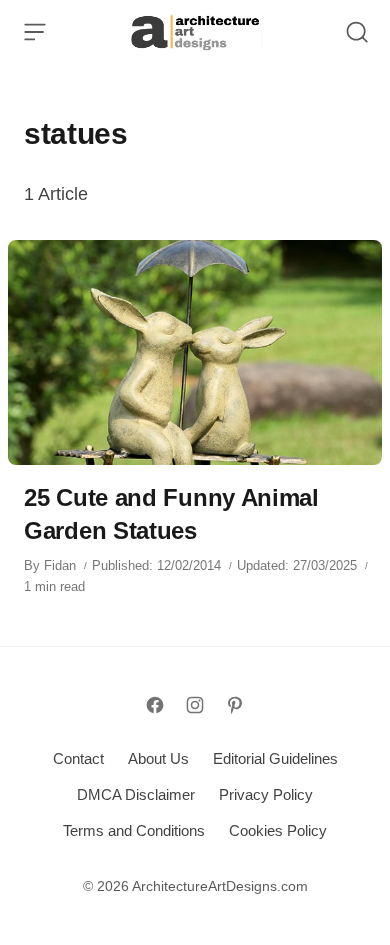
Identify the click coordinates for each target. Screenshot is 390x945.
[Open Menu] (35, 32)
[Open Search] (357, 32)
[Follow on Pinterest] (235, 705)
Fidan (60, 565)
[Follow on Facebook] (155, 705)
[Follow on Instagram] (195, 705)
